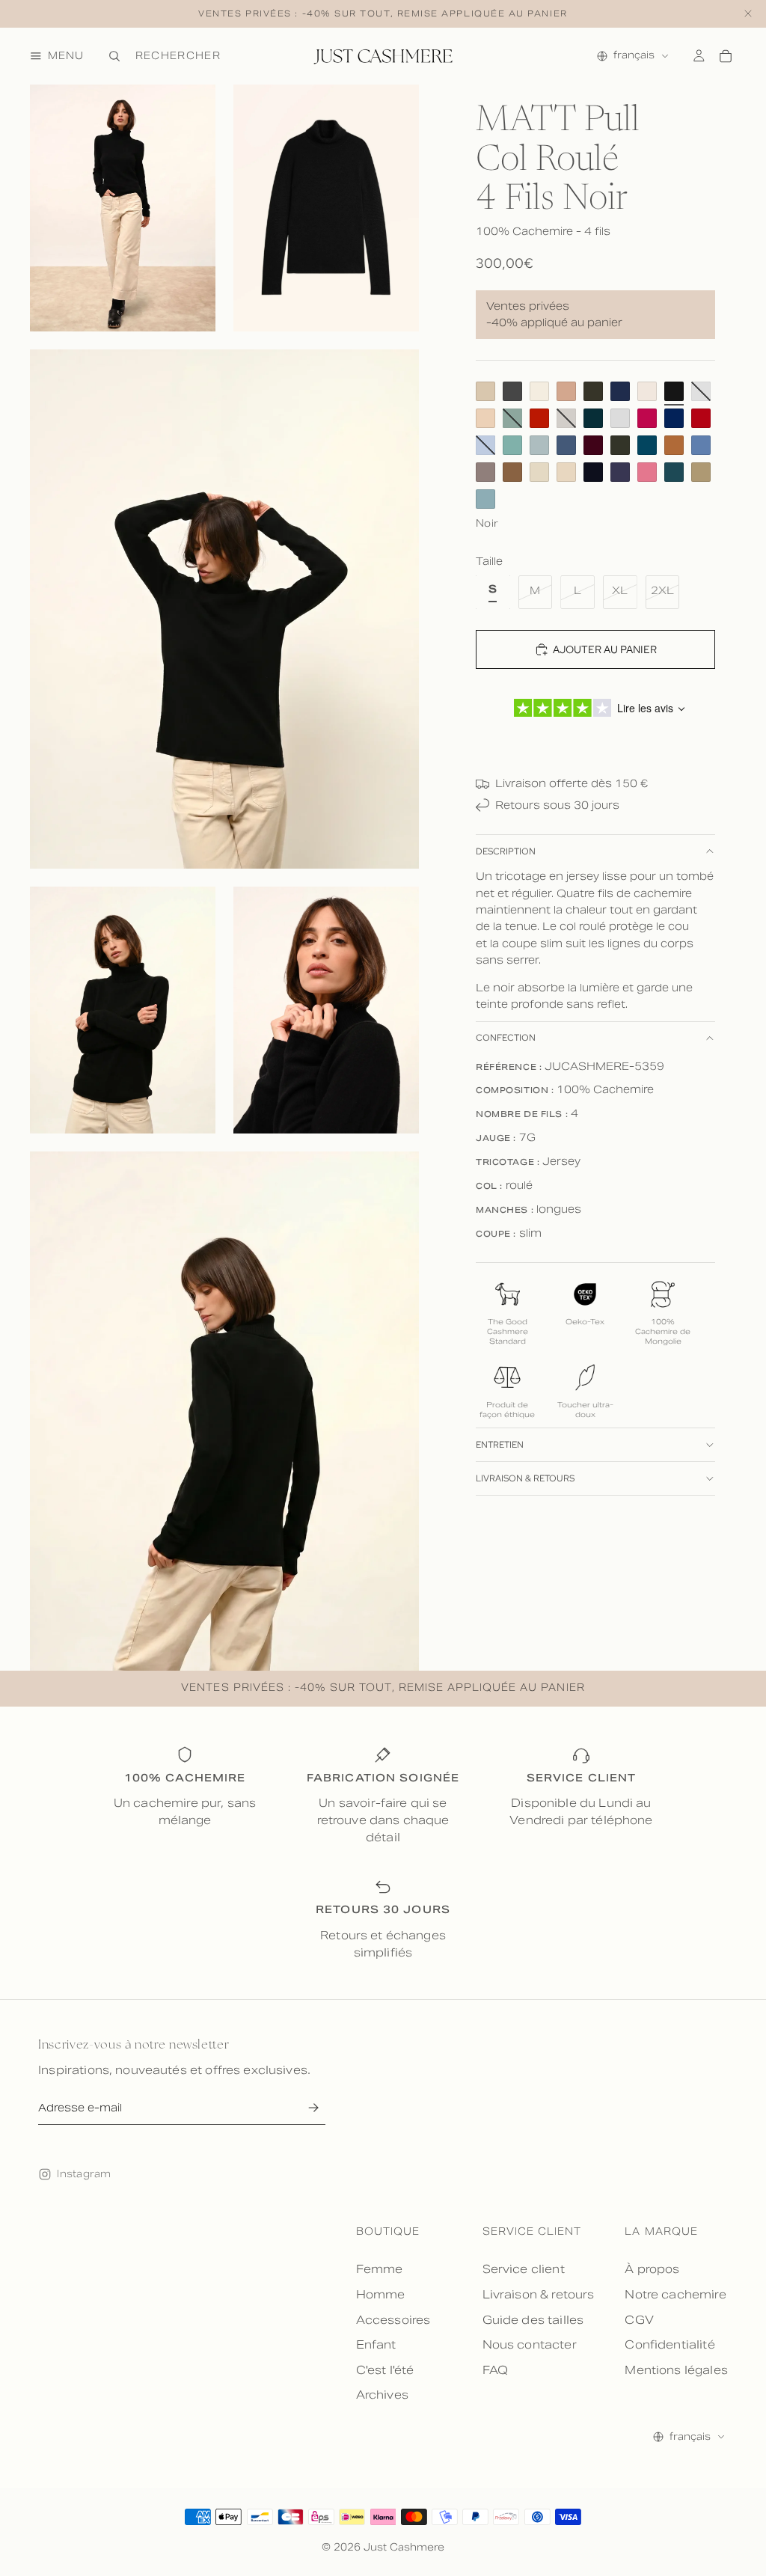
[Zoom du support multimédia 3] (224, 609)
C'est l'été (385, 2370)
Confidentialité (670, 2344)
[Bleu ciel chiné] (701, 445)
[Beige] (485, 391)
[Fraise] (647, 472)
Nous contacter (530, 2344)
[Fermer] (748, 14)
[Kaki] (593, 391)
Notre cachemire (675, 2294)
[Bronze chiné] (701, 472)
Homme (381, 2294)
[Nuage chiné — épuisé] (701, 391)
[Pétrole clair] (485, 499)
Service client (524, 2269)
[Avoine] (566, 472)
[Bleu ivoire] (539, 391)
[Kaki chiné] (620, 445)
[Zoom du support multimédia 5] (326, 1010)
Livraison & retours (525, 1478)
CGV (639, 2320)
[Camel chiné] (566, 391)
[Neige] (647, 391)
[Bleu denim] (566, 445)
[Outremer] (674, 418)
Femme (380, 2269)
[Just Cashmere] (383, 56)
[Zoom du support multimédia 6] (224, 1411)
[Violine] (539, 472)
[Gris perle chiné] (620, 418)
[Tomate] (539, 418)
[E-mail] (313, 2108)
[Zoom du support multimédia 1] (123, 208)
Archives (382, 2395)
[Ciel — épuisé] (485, 445)
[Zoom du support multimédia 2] (326, 208)
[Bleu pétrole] (674, 472)
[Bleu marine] (620, 391)
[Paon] (647, 445)
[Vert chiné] (512, 445)
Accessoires (393, 2320)
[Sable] (485, 418)
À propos (652, 2269)
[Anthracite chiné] (512, 391)
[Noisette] (512, 472)
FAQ (495, 2370)
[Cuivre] (674, 445)
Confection (506, 1038)
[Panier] (726, 56)
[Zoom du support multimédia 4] (123, 1010)
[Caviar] (593, 472)
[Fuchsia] (647, 418)
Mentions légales (676, 2370)
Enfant (376, 2344)
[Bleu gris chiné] (539, 445)
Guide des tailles (533, 2320)
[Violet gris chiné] (620, 472)
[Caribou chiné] (485, 472)
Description (506, 851)
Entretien (500, 1445)
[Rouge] (701, 418)
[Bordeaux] (593, 445)
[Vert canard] (593, 418)
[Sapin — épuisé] (512, 418)
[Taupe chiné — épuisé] (566, 418)
